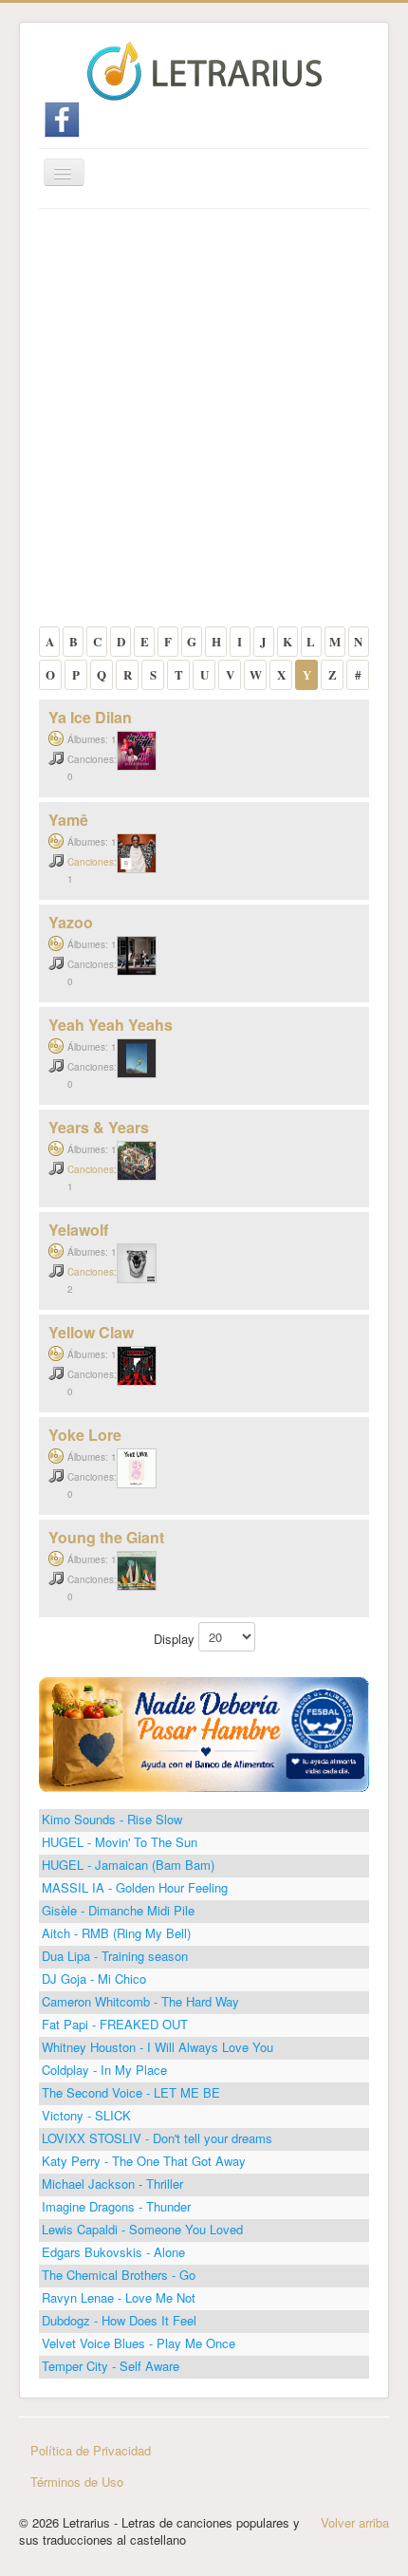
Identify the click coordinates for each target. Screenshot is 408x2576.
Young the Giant (106, 1537)
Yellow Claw (91, 1332)
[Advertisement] (204, 422)
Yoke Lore (85, 1435)
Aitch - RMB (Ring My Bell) (116, 1933)
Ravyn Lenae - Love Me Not (119, 2297)
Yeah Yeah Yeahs (111, 1025)
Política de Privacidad (91, 2450)
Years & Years (99, 1127)
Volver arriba (355, 2522)
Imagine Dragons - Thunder (116, 2206)
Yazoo (71, 922)
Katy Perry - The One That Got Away (144, 2161)
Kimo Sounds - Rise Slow (112, 1819)
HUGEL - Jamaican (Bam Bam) (128, 1865)
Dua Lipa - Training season (115, 1956)
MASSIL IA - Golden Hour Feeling (135, 1887)
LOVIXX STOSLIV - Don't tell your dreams (157, 2138)
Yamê (68, 820)
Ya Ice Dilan (90, 717)
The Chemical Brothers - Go (119, 2275)
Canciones (91, 862)
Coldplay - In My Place (104, 2070)
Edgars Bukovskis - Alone (113, 2252)
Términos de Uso (77, 2482)
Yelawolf (78, 1230)
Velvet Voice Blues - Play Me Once (139, 2343)
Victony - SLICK (86, 2115)
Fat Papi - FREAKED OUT (115, 2024)
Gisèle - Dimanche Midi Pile (118, 1910)
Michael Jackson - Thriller (112, 2184)
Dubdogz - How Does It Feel (119, 2320)
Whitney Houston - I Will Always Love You (158, 2047)
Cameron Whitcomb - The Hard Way (140, 2001)
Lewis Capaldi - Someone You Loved (142, 2229)
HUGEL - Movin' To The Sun (120, 1842)
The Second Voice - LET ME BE (131, 2092)
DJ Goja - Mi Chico (94, 1979)
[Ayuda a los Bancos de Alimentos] (204, 1733)
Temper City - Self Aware (111, 2366)
